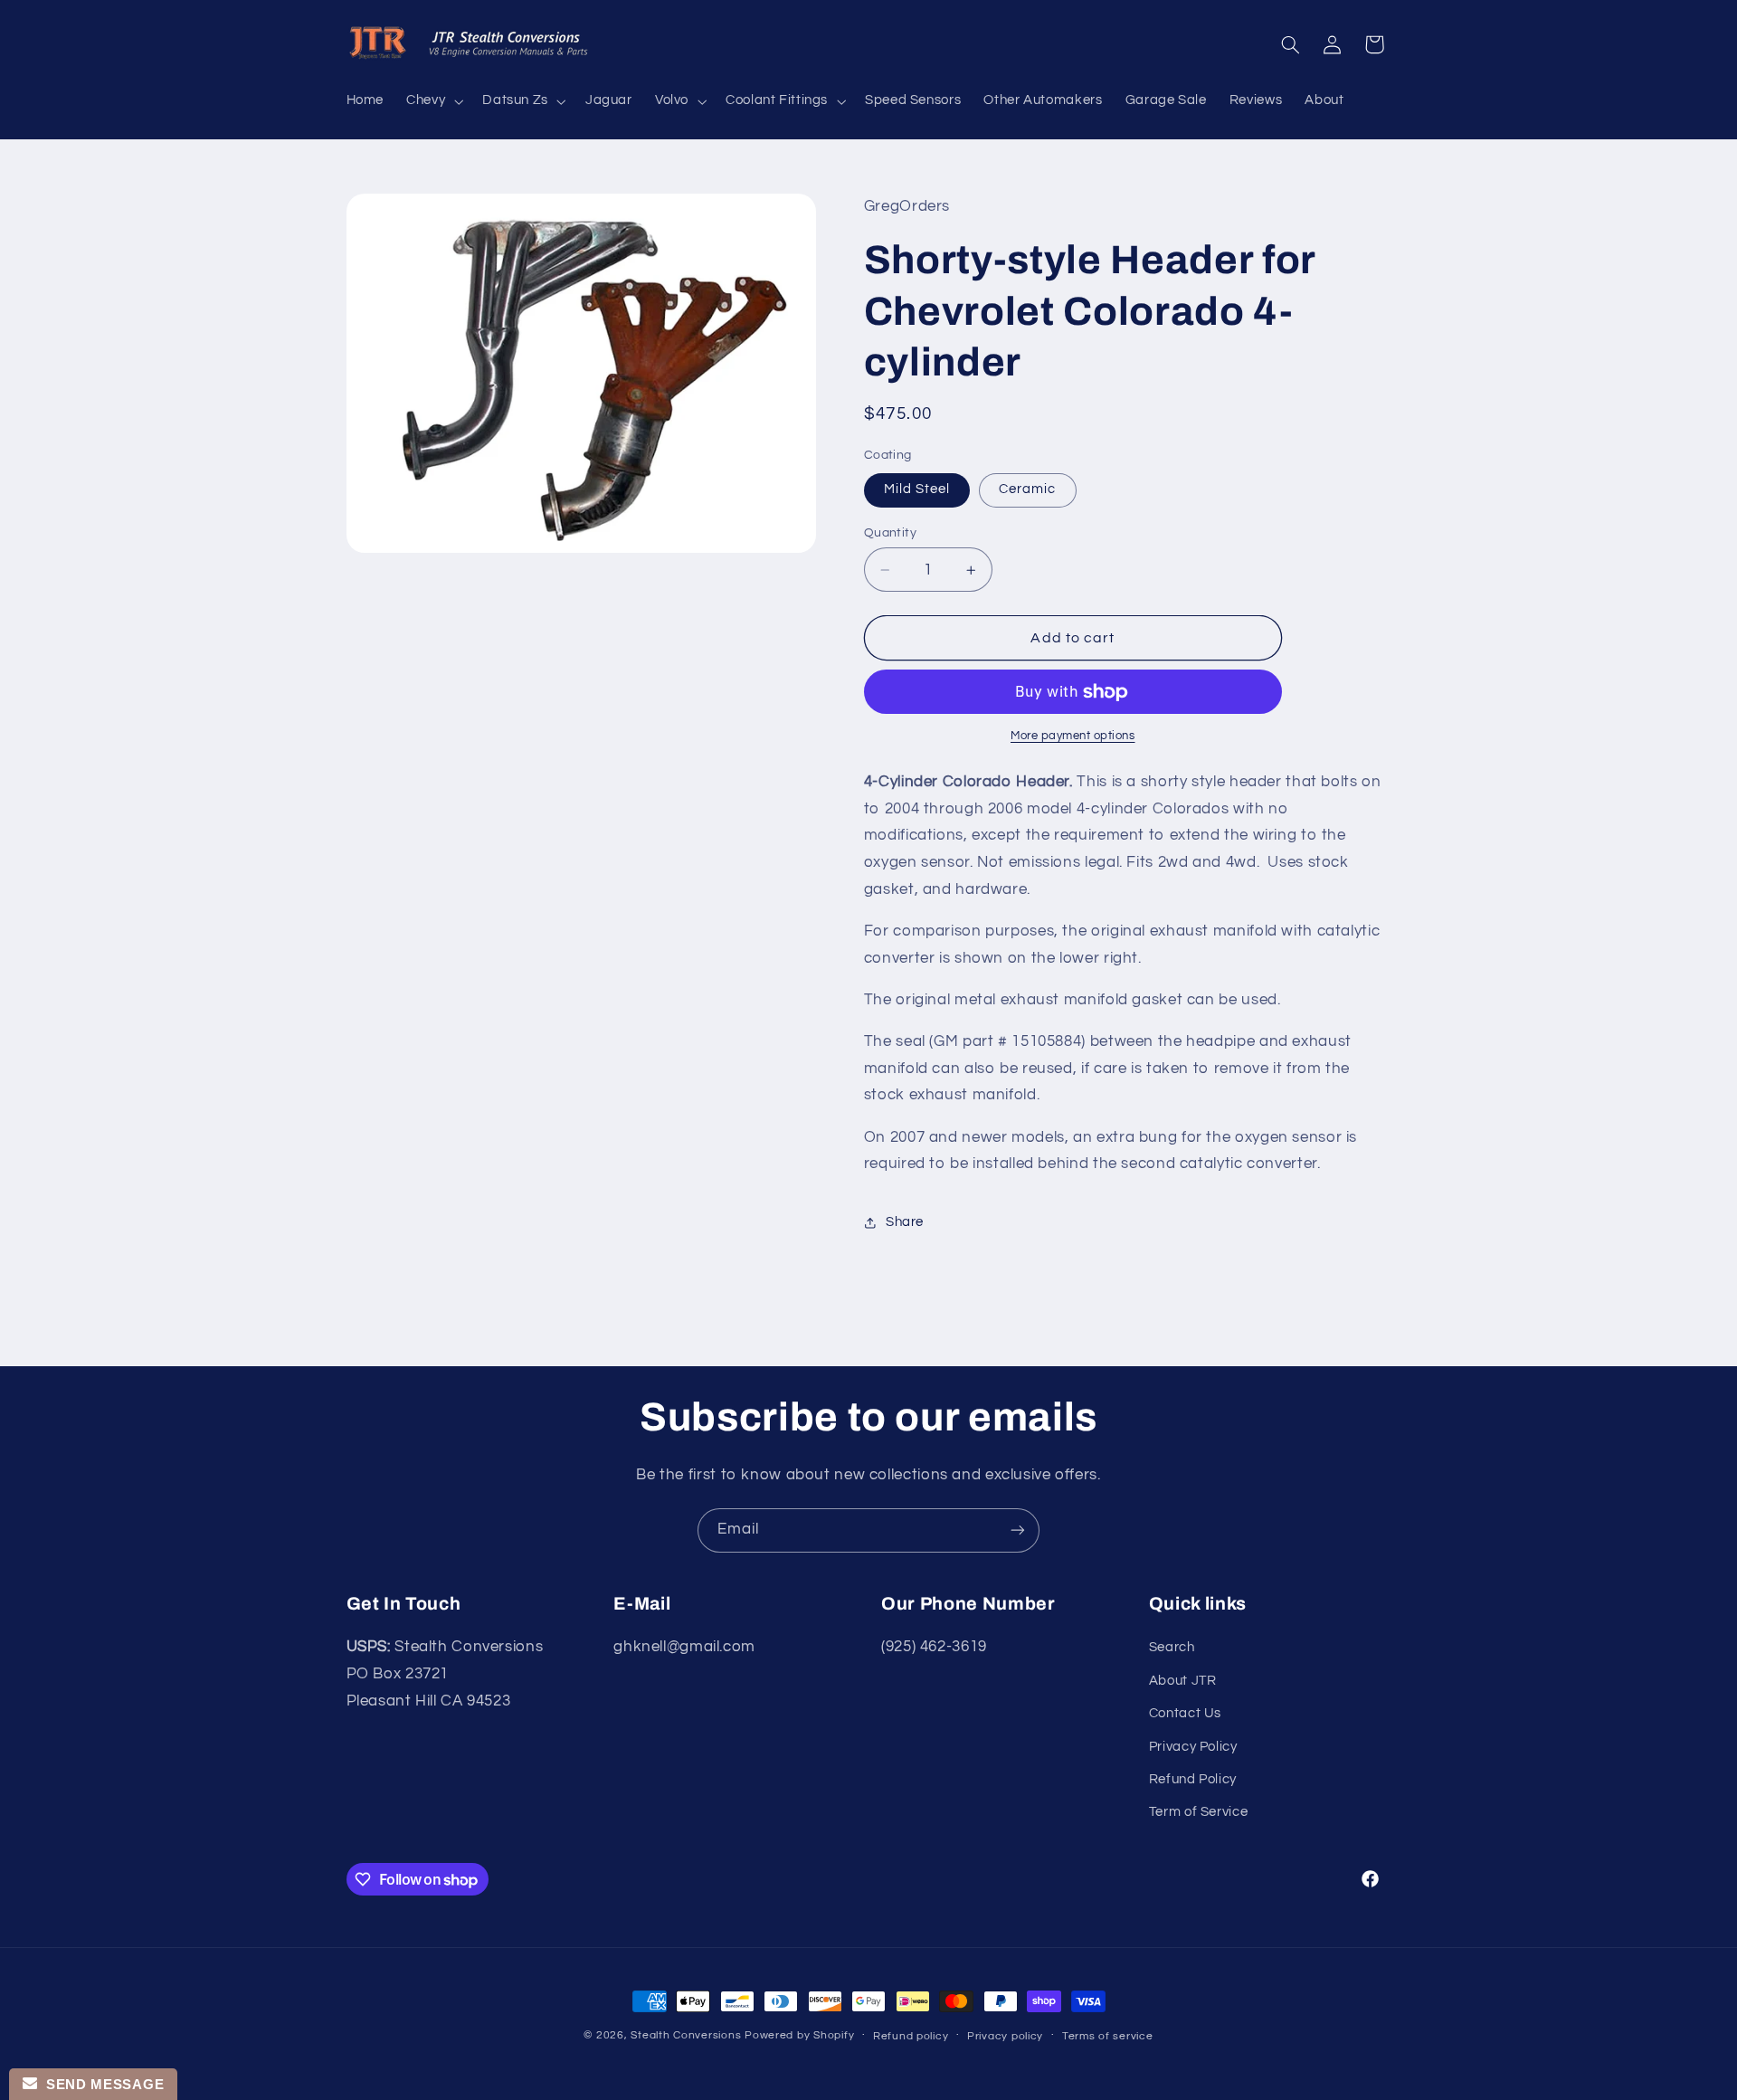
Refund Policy (1193, 1779)
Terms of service (1108, 2036)
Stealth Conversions (686, 2035)
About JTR (1183, 1681)
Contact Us (1185, 1714)
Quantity (890, 533)
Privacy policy (1005, 2036)
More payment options (1073, 737)
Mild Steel (917, 490)
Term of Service (1198, 1813)
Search (1172, 1648)
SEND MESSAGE (100, 2084)
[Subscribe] (1018, 1530)
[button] (433, 101)
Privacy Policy (1193, 1747)
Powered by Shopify (799, 2035)
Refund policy (911, 2036)
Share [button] (905, 1223)
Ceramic (1027, 490)
